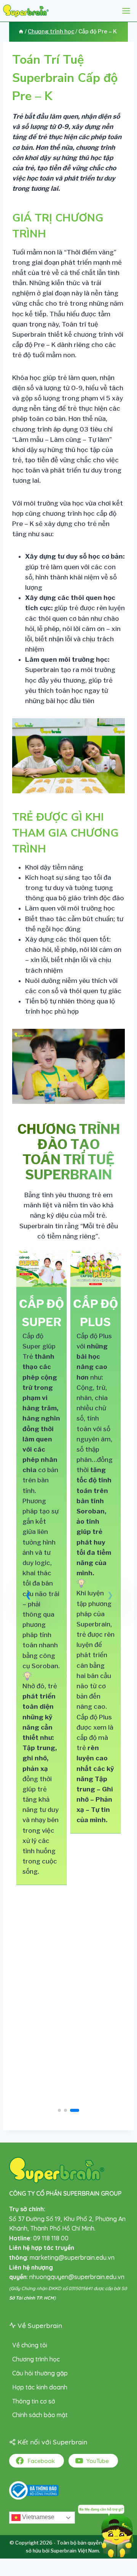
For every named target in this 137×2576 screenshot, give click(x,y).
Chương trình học (36, 2359)
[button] (28, 1595)
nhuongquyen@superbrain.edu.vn (77, 2277)
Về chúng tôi (30, 2345)
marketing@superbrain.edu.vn (72, 2257)
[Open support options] (106, 2530)
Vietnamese (37, 2517)
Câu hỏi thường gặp (40, 2373)
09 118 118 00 (51, 2238)
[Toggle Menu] (126, 11)
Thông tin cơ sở (34, 2401)
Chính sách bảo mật (40, 2415)
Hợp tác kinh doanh (40, 2387)
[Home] (21, 31)
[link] (41, 1567)
